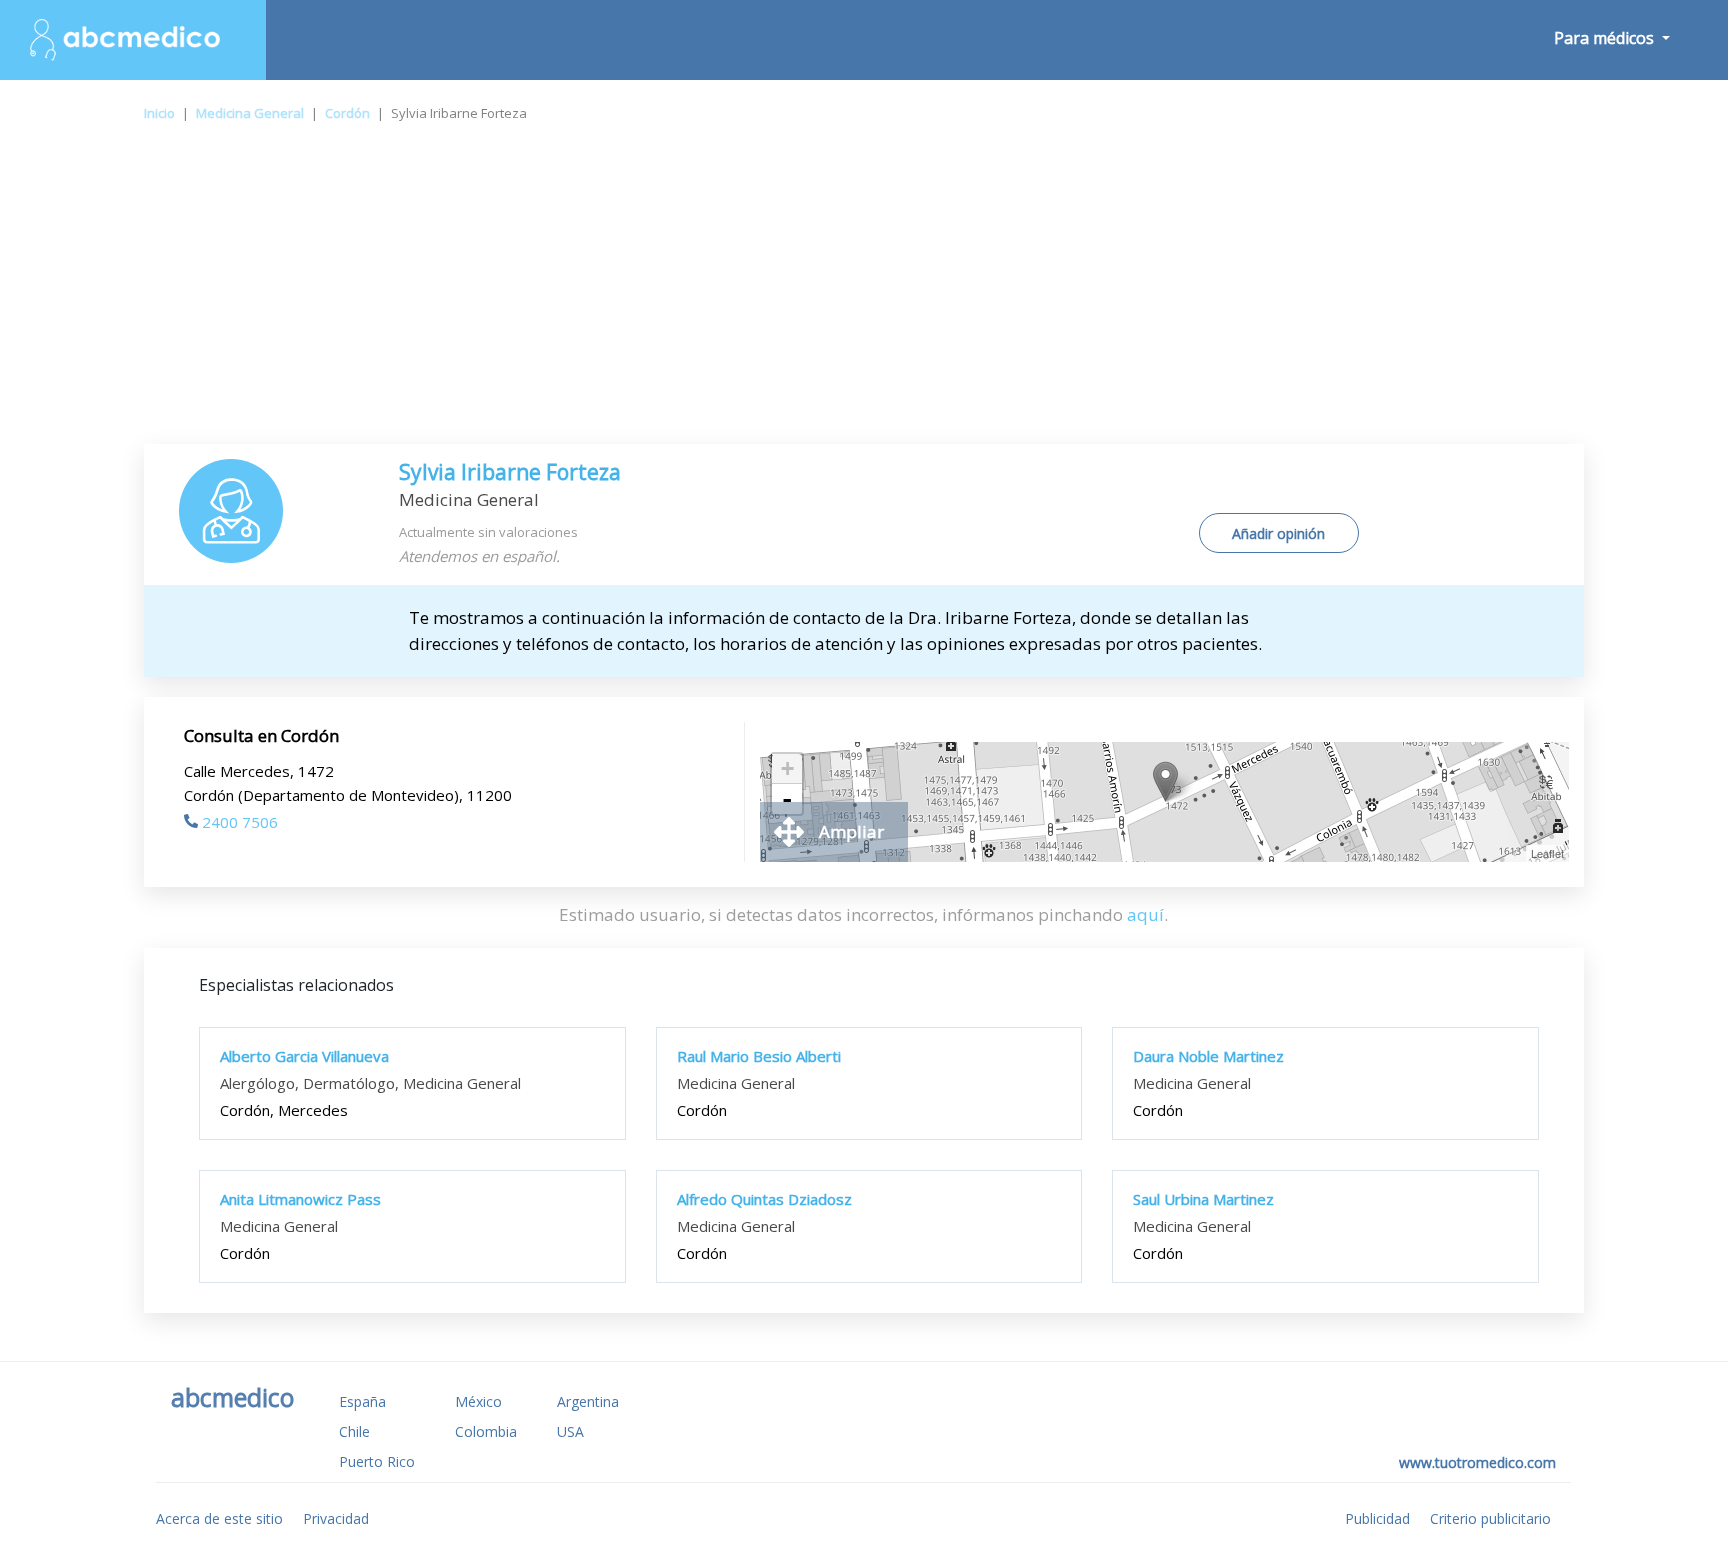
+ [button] (787, 768)
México (478, 1401)
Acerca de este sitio (219, 1518)
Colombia (486, 1431)
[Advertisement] (864, 294)
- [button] (787, 799)
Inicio (159, 113)
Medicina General (250, 113)
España (362, 1401)
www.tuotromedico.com (1477, 1462)
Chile (354, 1431)
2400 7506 (240, 822)
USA (570, 1431)
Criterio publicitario (1490, 1518)
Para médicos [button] (1606, 38)
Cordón (347, 113)
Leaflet (1547, 853)
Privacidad (336, 1518)
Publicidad (1377, 1518)
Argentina (588, 1401)
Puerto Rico (377, 1461)
